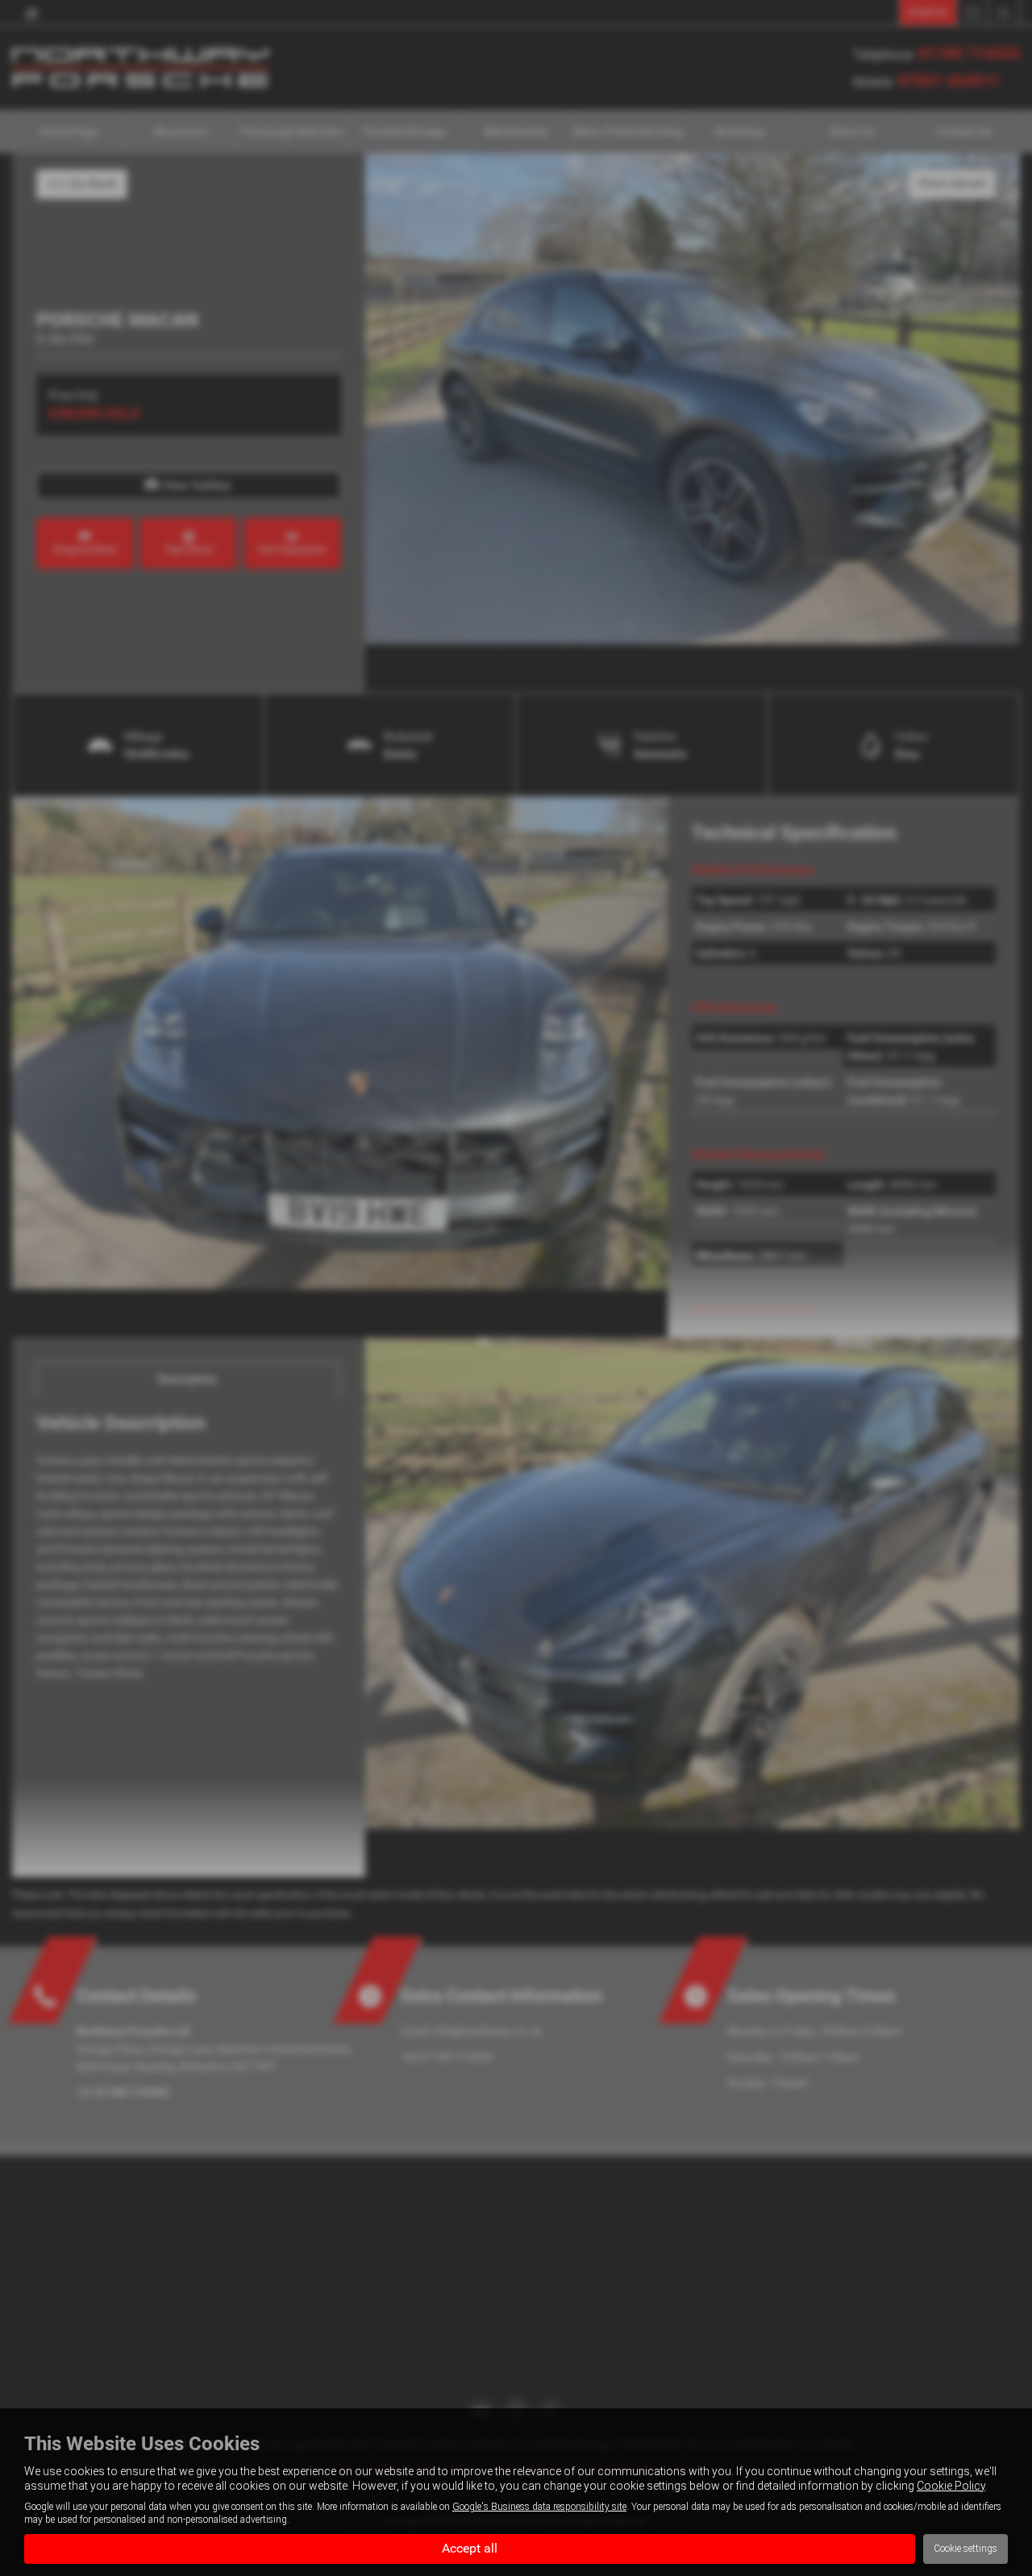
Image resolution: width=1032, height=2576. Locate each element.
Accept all (470, 2548)
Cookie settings (965, 2549)
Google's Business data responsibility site (539, 2507)
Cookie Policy (951, 2486)
